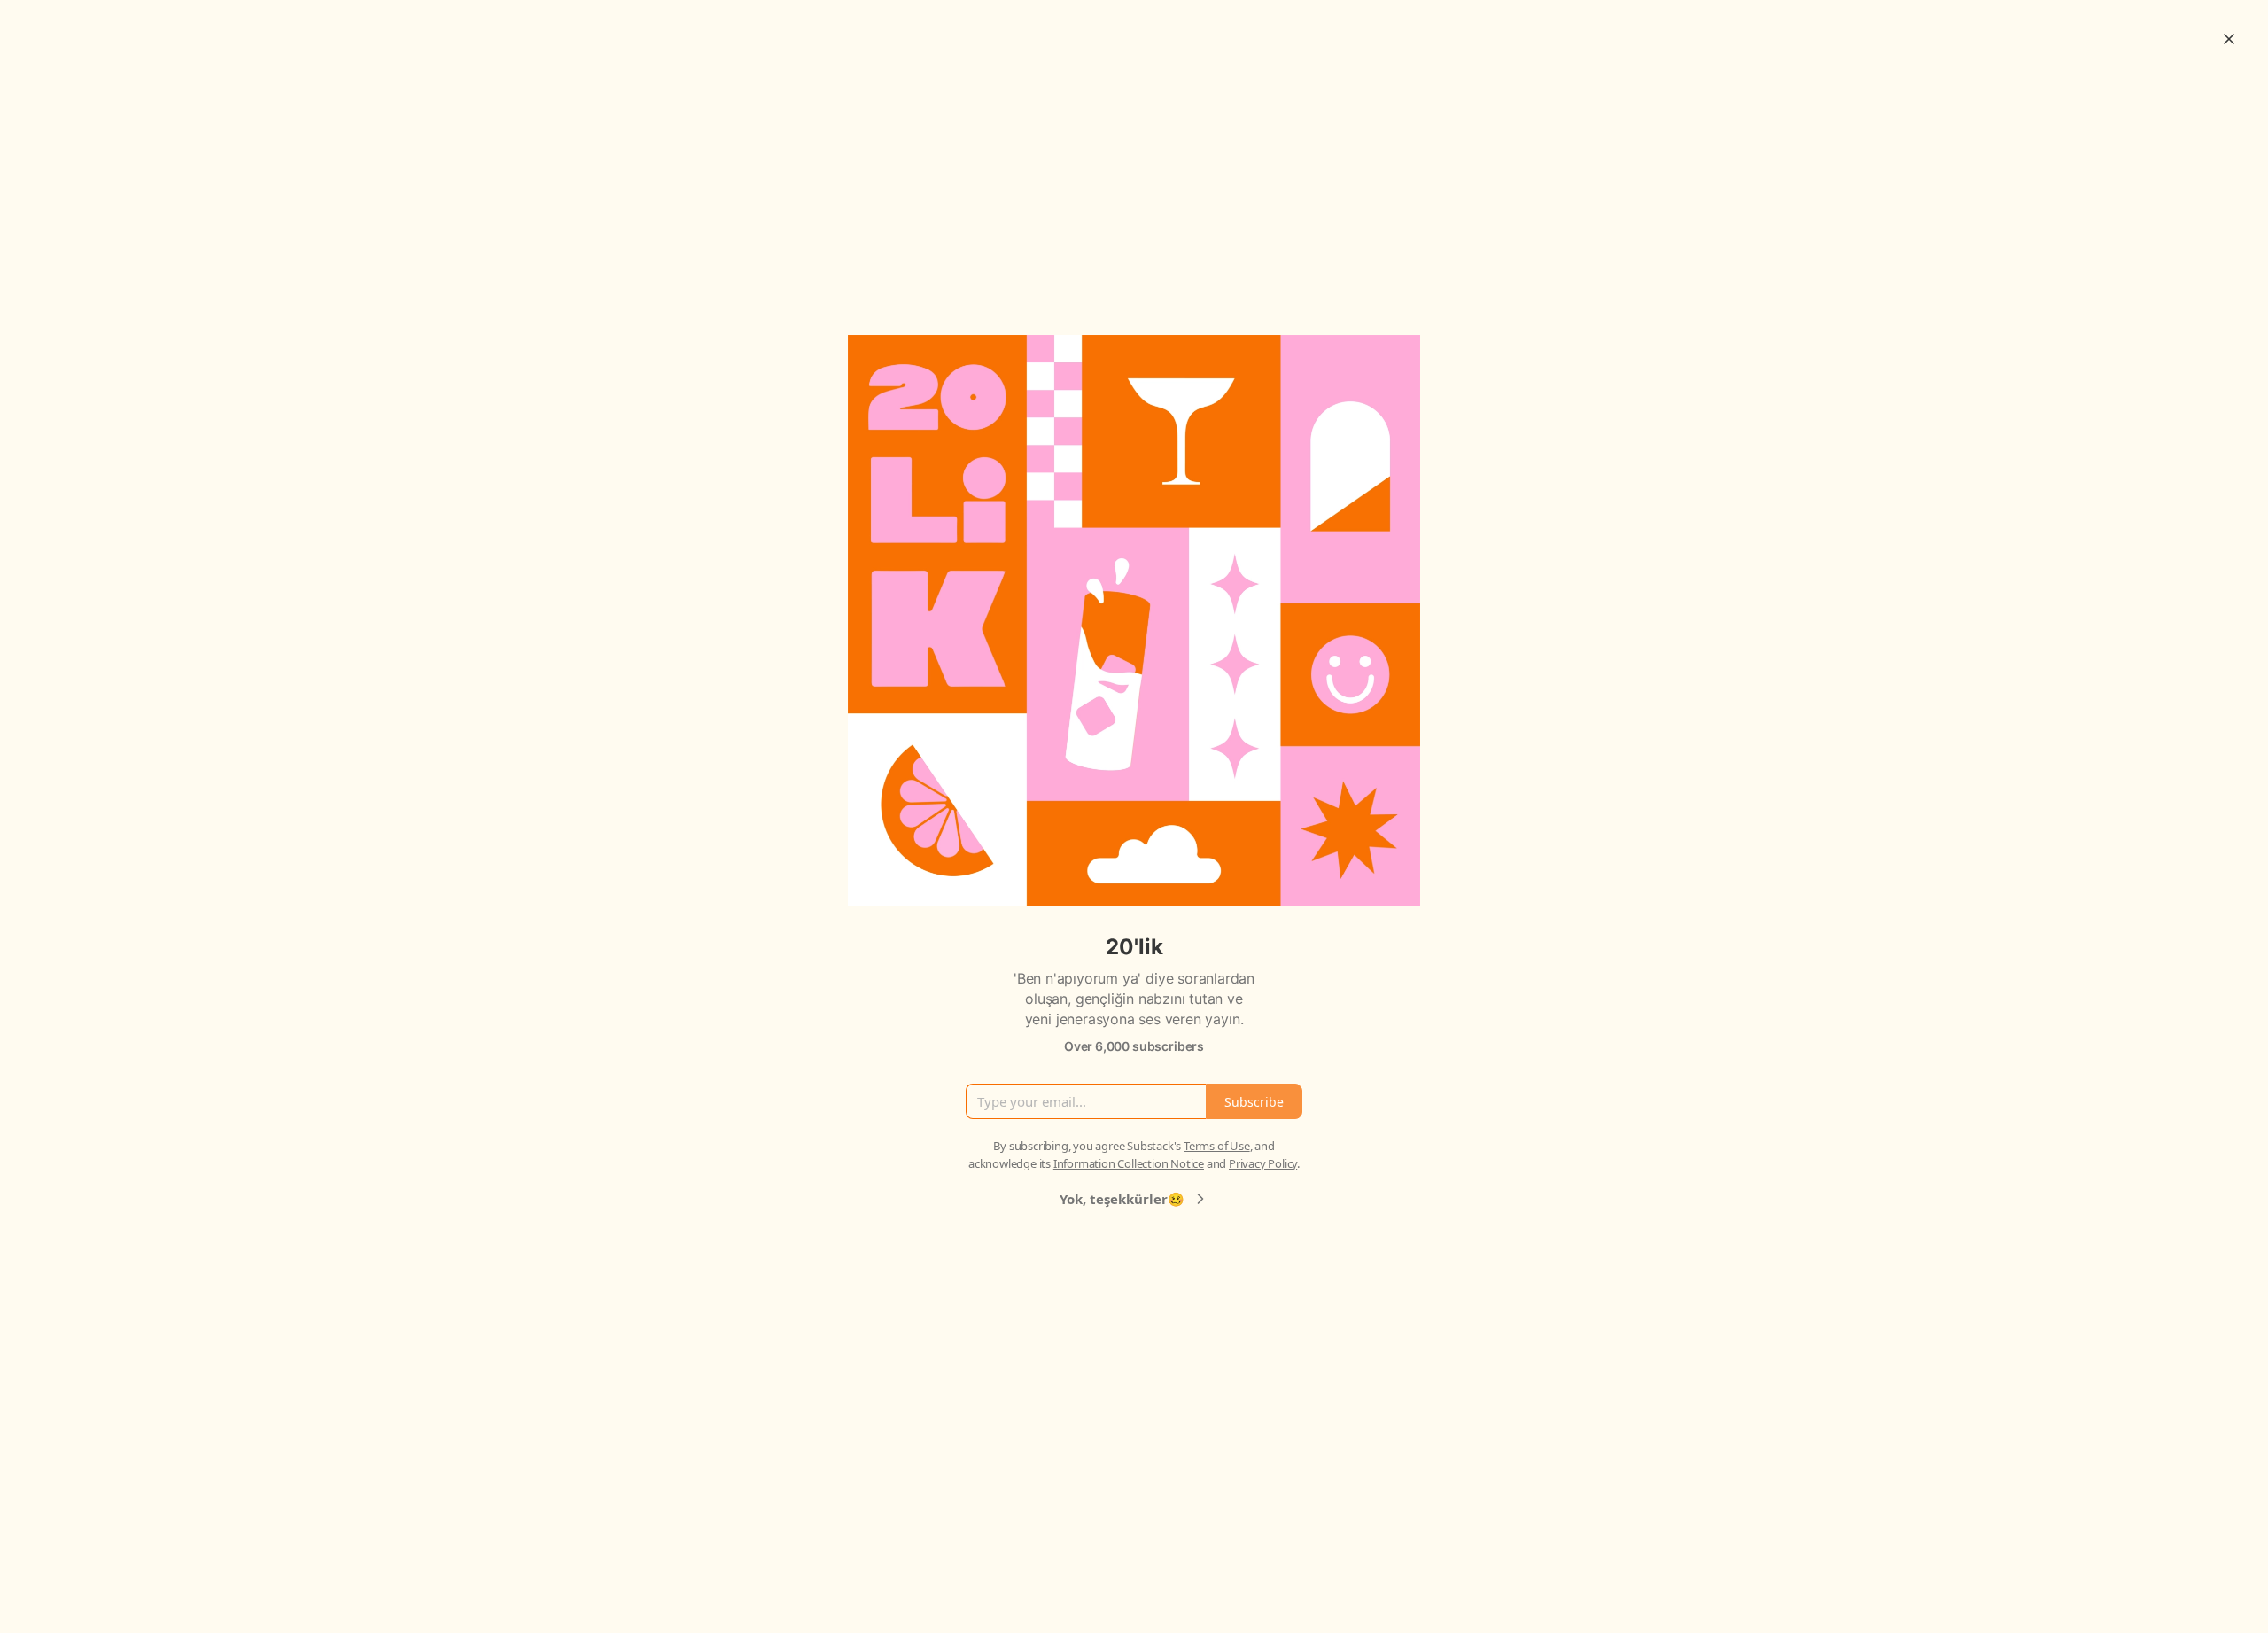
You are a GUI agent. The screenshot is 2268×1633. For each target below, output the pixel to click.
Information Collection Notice (1129, 1163)
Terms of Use (1217, 1146)
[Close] (2229, 39)
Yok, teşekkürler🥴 (1122, 1199)
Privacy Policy (1263, 1163)
